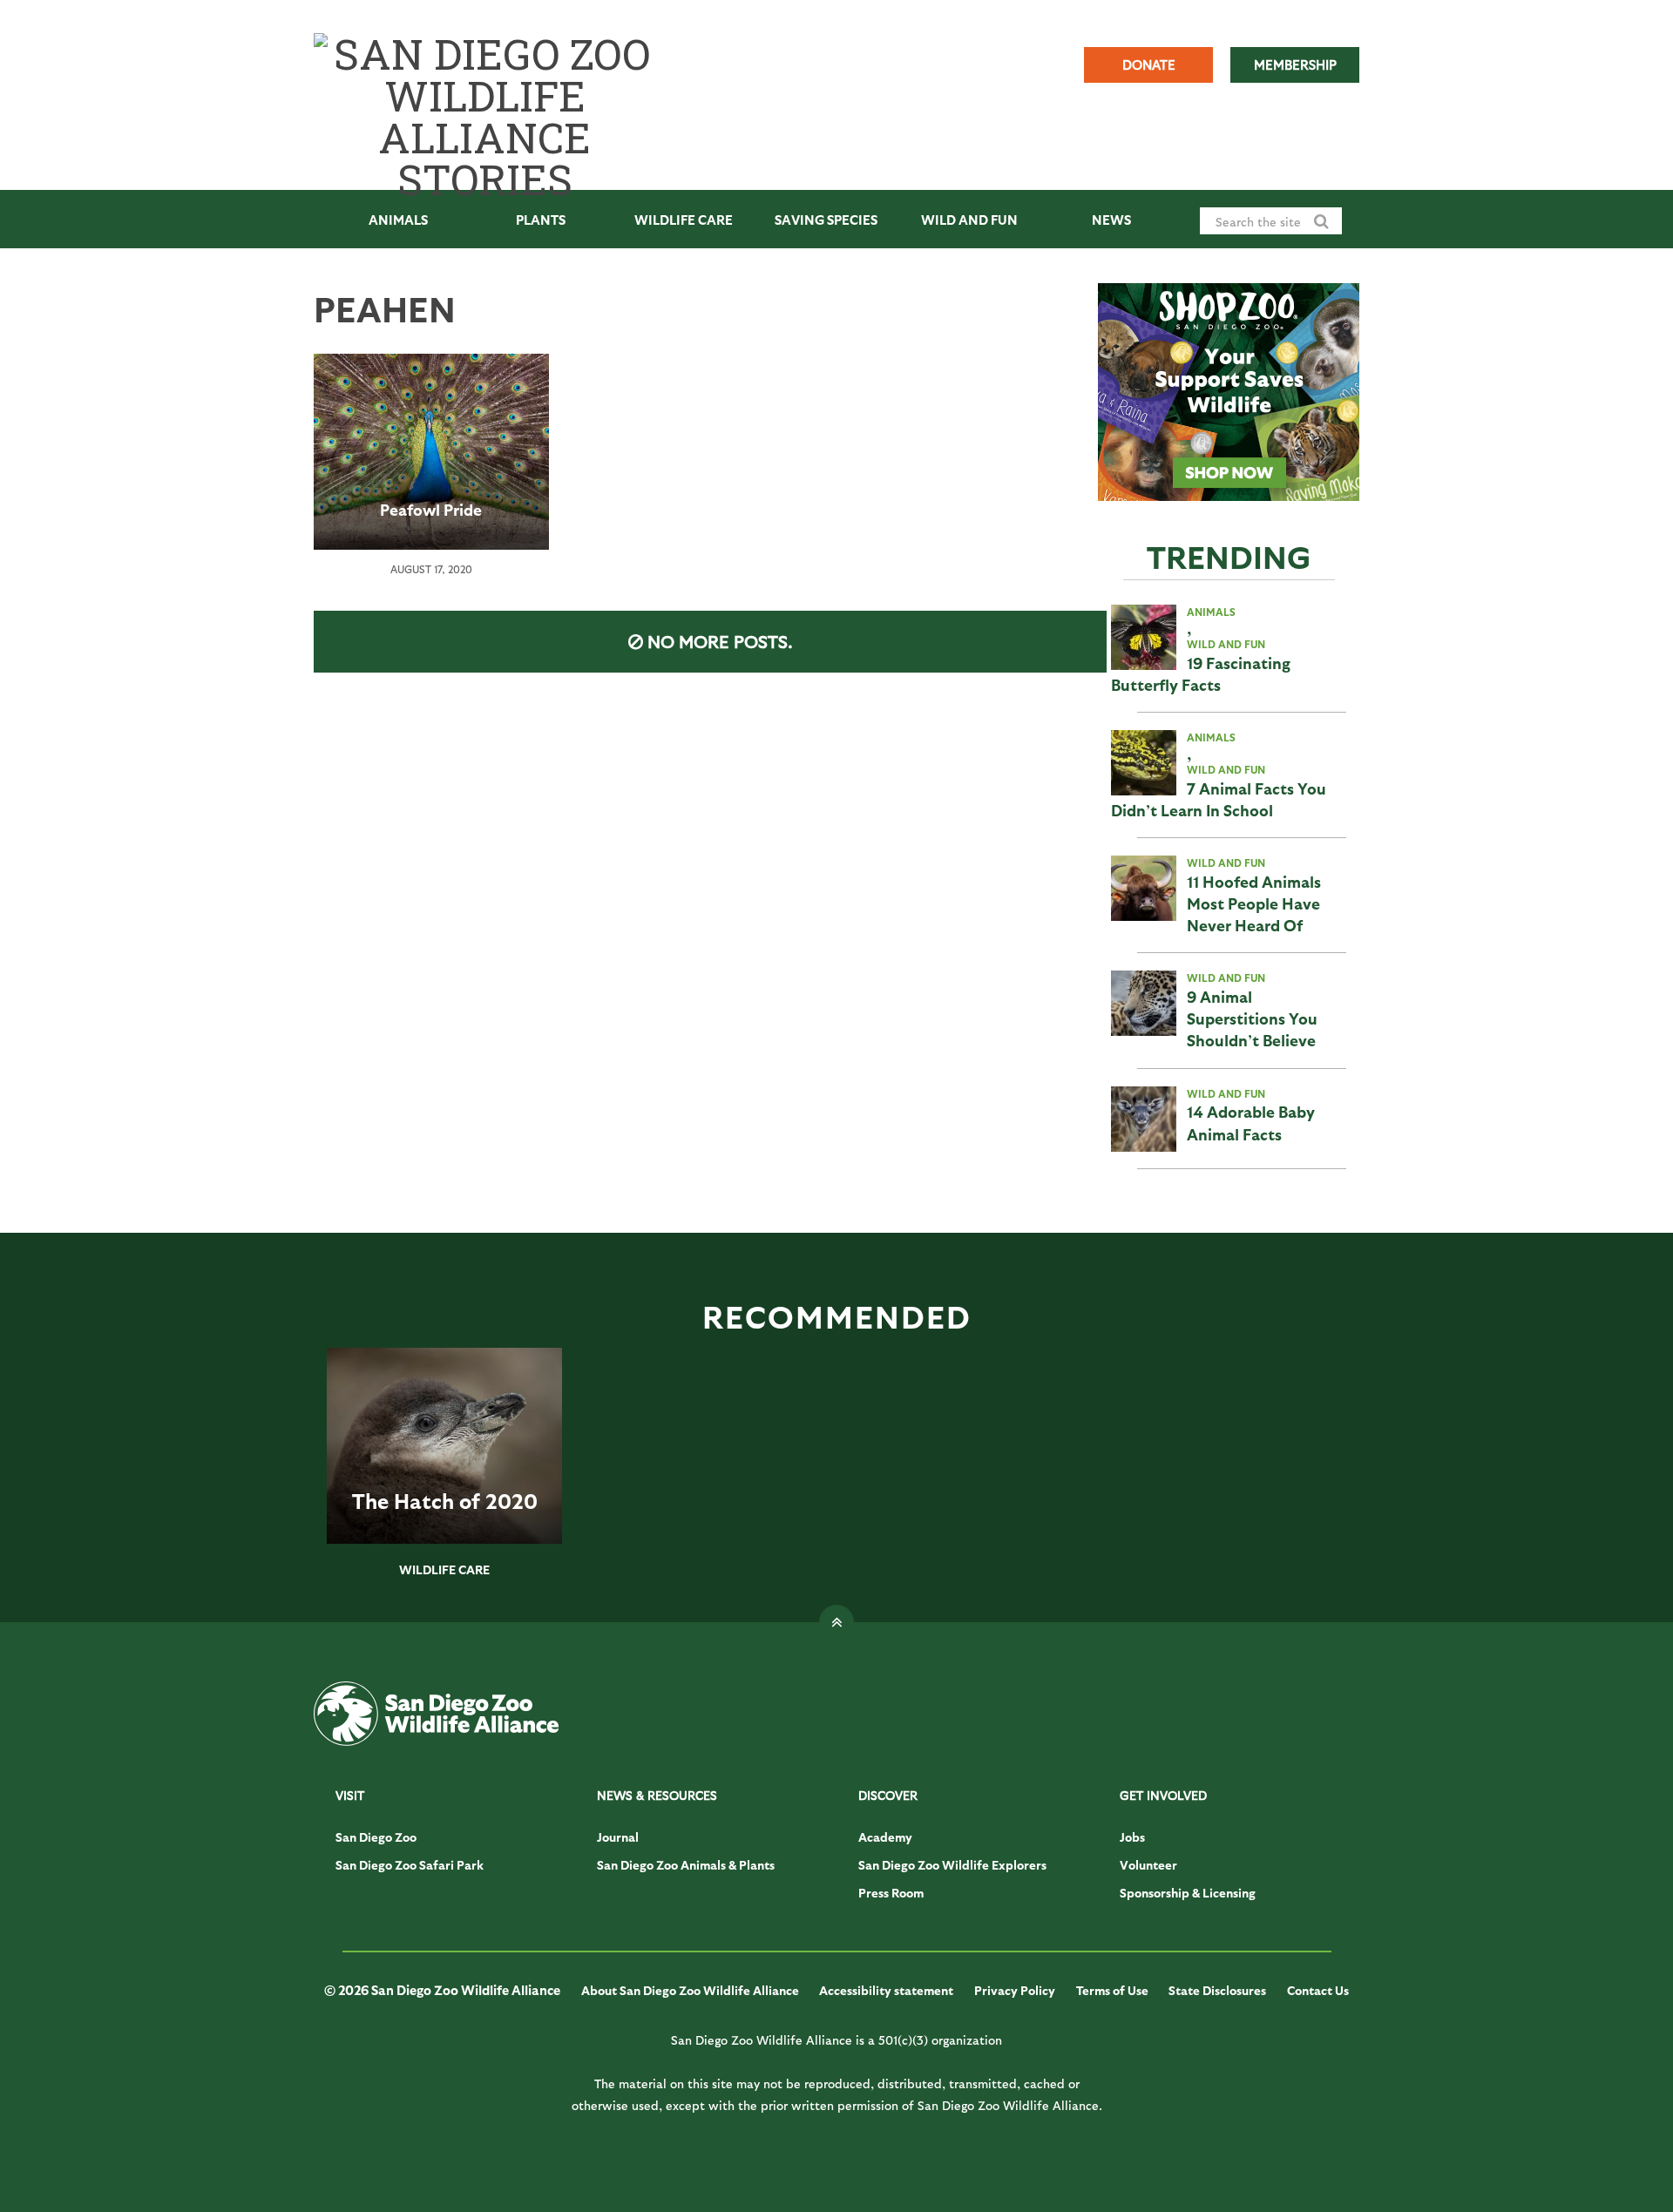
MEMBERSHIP (1295, 64)
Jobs (1132, 1837)
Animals (398, 220)
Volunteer (1148, 1865)
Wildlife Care (684, 220)
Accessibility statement (886, 1990)
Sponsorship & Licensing (1188, 1893)
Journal (618, 1837)
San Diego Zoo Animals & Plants (686, 1865)
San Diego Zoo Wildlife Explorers (952, 1865)
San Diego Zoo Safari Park (410, 1865)
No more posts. (720, 641)
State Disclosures (1217, 1990)
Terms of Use (1112, 1990)
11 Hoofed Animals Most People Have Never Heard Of (1254, 903)
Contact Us (1318, 1990)
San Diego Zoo (376, 1837)
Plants (541, 220)
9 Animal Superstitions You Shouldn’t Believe (1252, 1018)
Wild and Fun (969, 220)
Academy (885, 1837)
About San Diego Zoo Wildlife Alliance (690, 1990)
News (1111, 220)
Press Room (891, 1893)
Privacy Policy (1015, 1990)
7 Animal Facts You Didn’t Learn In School (1219, 799)
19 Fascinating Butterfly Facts (1201, 673)
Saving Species (826, 220)
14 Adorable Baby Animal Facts (1251, 1122)
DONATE (1149, 64)
